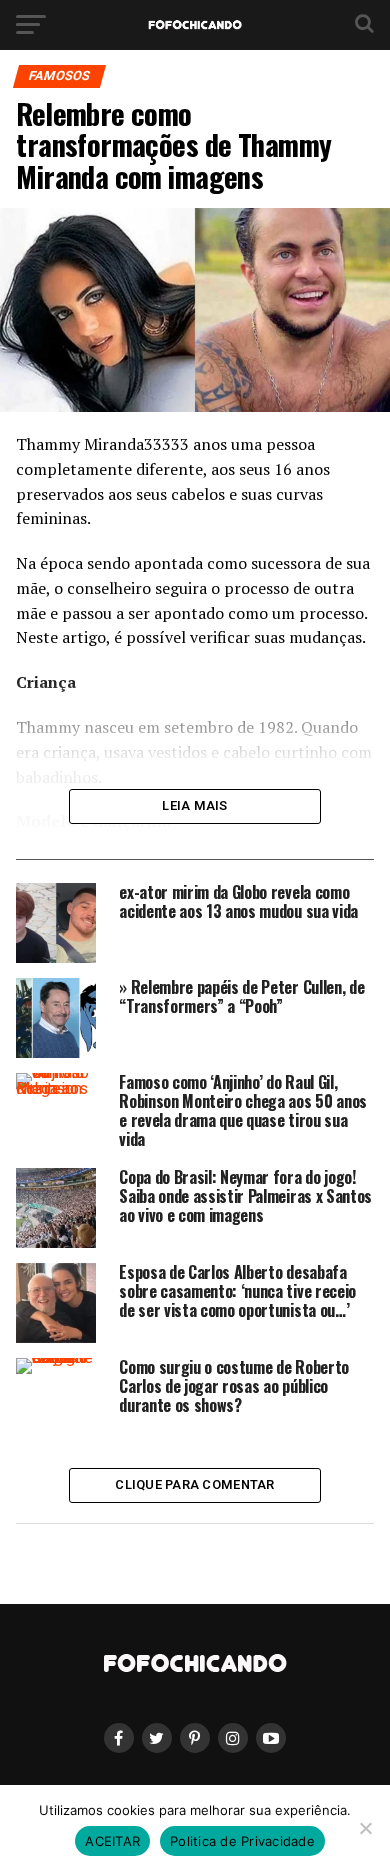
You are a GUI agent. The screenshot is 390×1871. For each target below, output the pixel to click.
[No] (365, 1828)
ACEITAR (112, 1841)
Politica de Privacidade (242, 1841)
